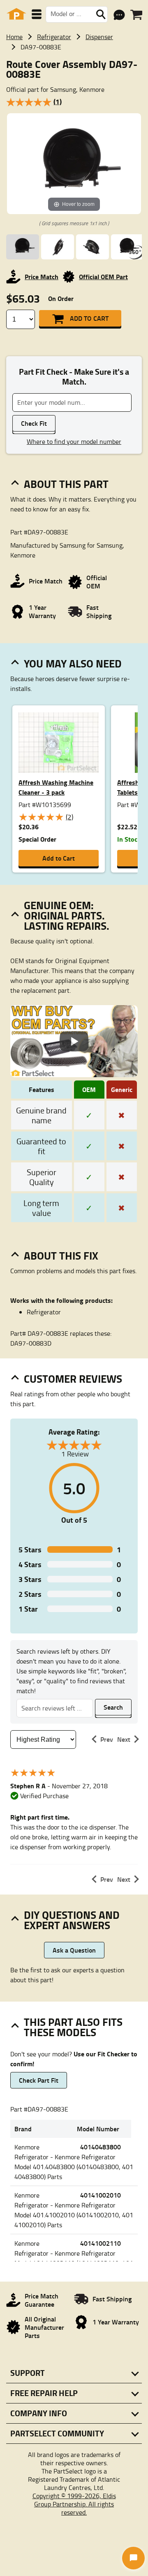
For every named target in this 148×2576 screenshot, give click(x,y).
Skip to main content (74, 99)
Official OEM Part (103, 276)
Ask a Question (74, 1950)
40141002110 (101, 2243)
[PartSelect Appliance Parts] (16, 14)
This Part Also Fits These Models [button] (73, 2027)
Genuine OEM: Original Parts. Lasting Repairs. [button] (67, 915)
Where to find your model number (74, 441)
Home (14, 37)
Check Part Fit (39, 2080)
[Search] (101, 14)
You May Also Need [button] (73, 663)
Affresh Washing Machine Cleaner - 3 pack (56, 787)
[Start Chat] (133, 2558)
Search (113, 1707)
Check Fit (34, 423)
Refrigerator (54, 37)
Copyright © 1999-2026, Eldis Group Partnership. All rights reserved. (74, 2504)
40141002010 (101, 2195)
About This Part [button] (66, 484)
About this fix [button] (61, 1255)
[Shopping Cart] (136, 15)
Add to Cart (89, 318)
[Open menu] (37, 14)
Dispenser (99, 37)
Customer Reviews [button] (73, 1379)
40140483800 (101, 2147)
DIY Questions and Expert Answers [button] (72, 1920)
